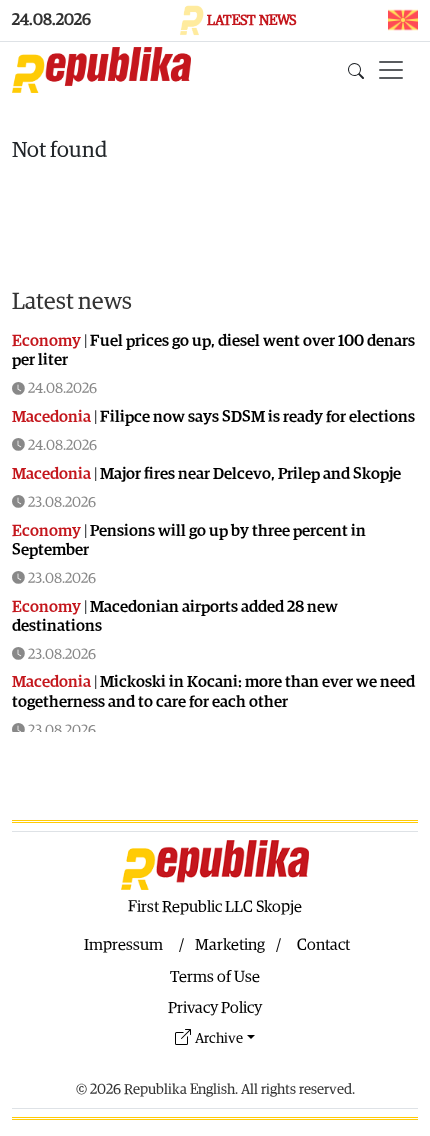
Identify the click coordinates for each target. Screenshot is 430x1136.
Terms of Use (215, 977)
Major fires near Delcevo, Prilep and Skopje (250, 474)
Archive (219, 1038)
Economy (46, 341)
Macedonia (51, 417)
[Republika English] (101, 70)
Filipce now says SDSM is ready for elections (257, 417)
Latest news (72, 302)
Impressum (123, 945)
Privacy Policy (215, 1008)
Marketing (230, 945)
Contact (323, 945)
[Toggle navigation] (391, 70)
